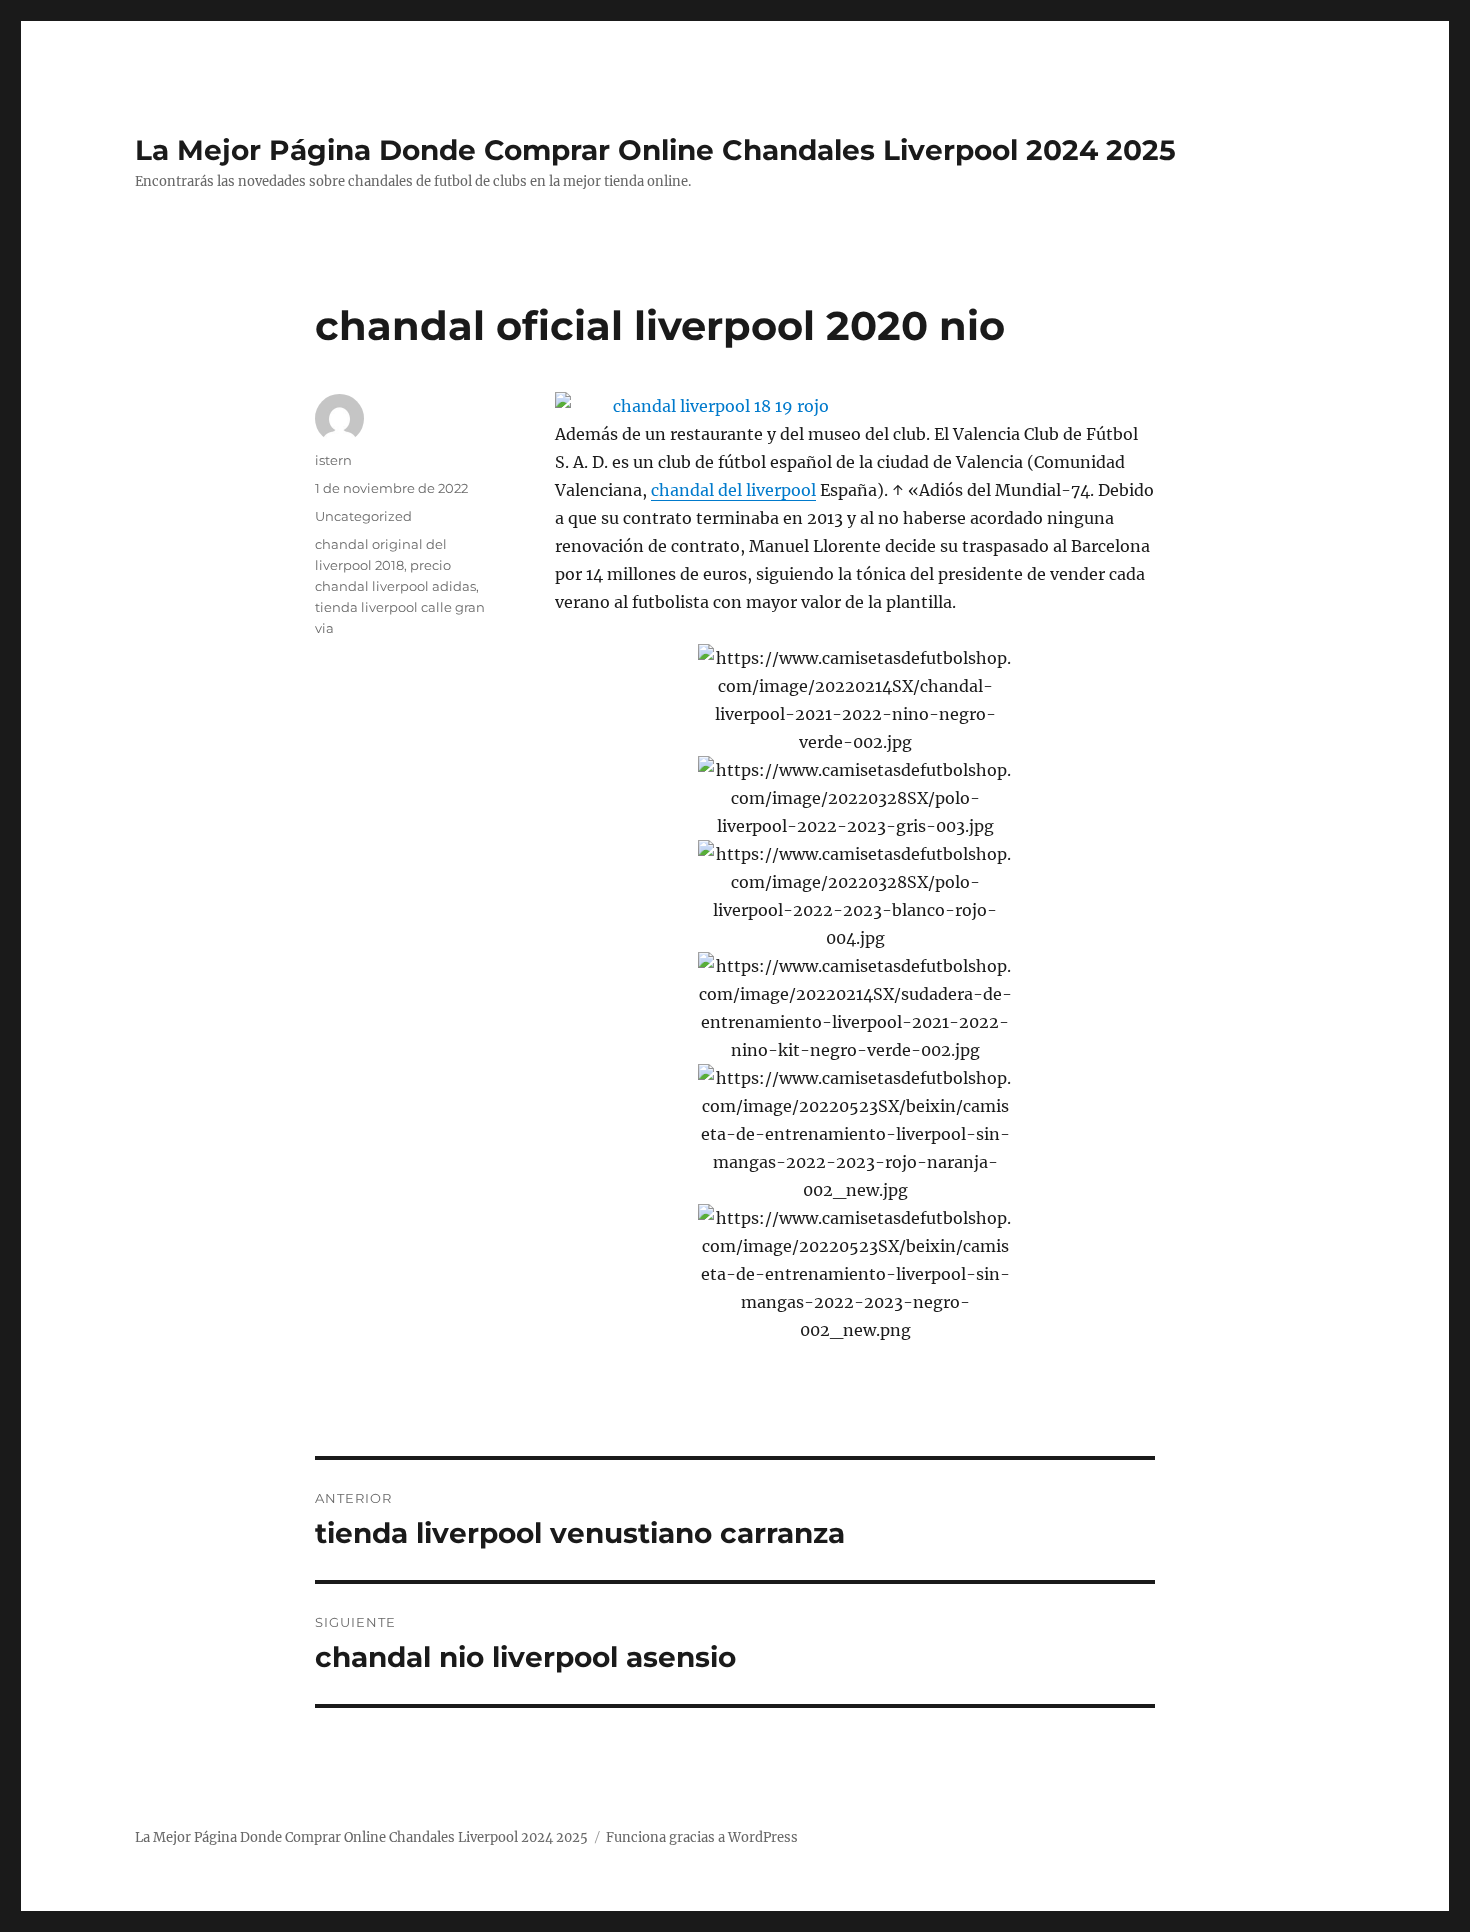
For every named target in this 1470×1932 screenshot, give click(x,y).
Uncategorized (363, 516)
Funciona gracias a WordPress (702, 1837)
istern (333, 460)
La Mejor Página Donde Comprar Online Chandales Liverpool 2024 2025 (655, 150)
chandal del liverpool (733, 490)
